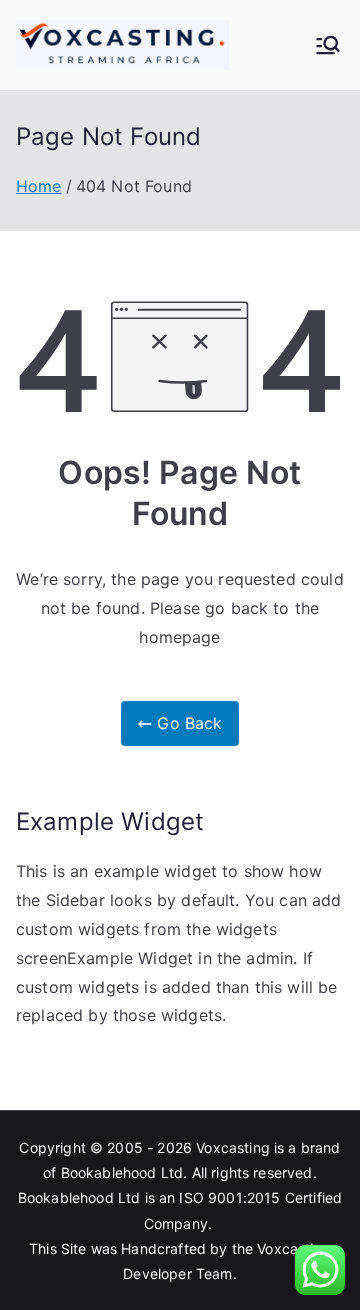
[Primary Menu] (328, 45)
